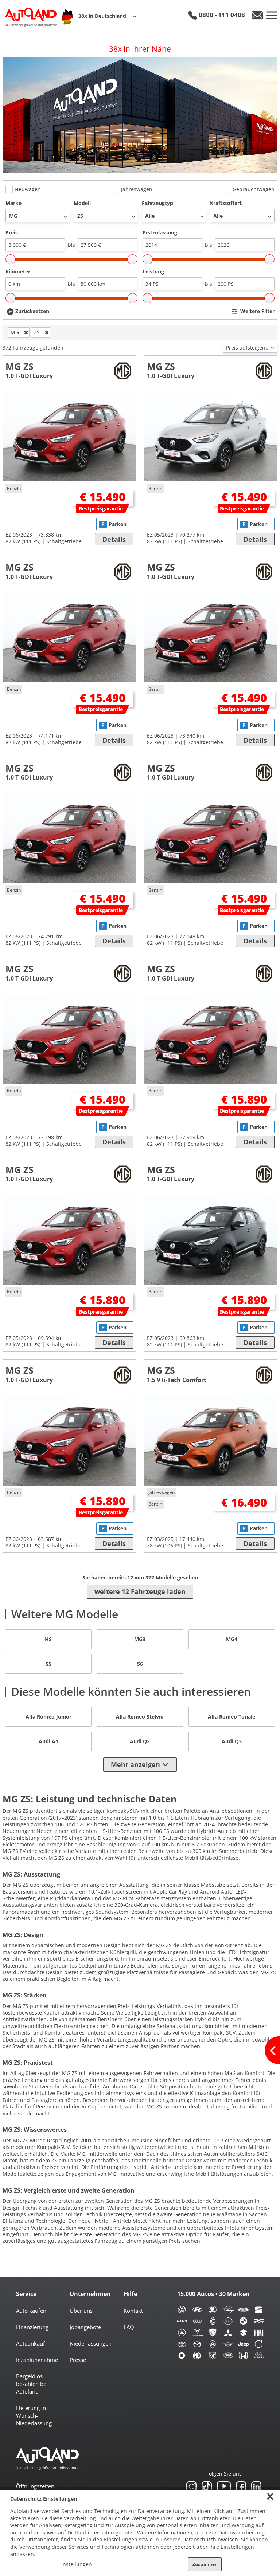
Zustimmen (205, 2564)
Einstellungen (75, 2564)
